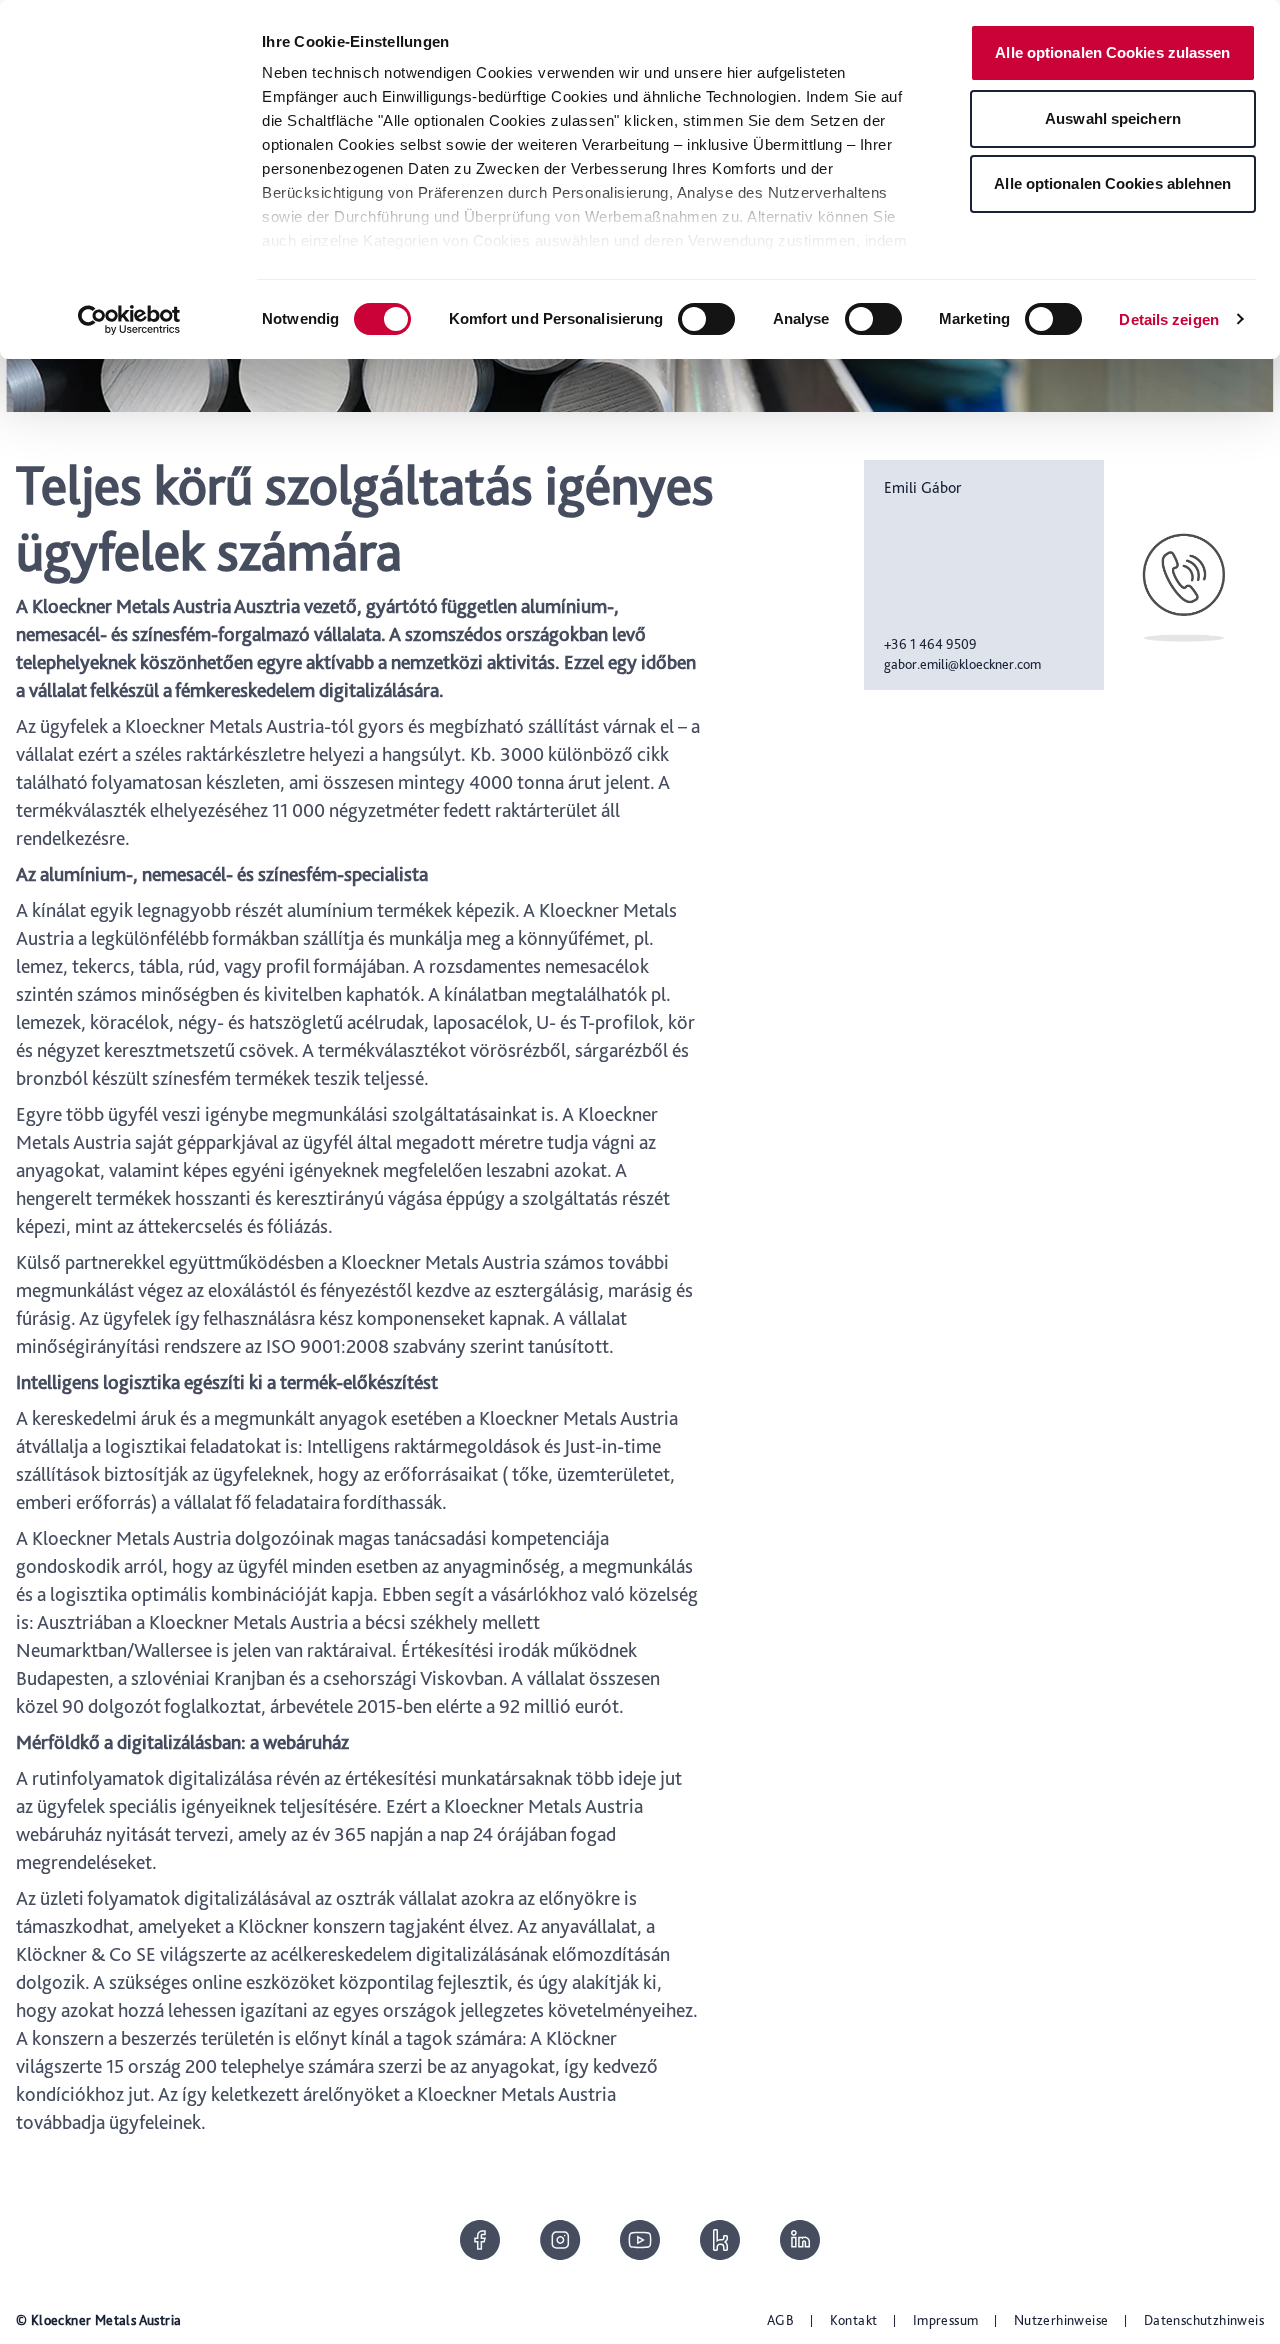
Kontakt (854, 2320)
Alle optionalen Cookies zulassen (1112, 52)
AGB (780, 2320)
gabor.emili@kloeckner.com (962, 664)
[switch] (706, 319)
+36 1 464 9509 (930, 644)
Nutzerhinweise (1061, 2320)
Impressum (946, 2320)
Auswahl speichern (1113, 118)
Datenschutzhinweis (1204, 2320)
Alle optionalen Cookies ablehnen (1112, 183)
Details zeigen (1168, 319)
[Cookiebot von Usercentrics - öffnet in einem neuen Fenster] (129, 320)
